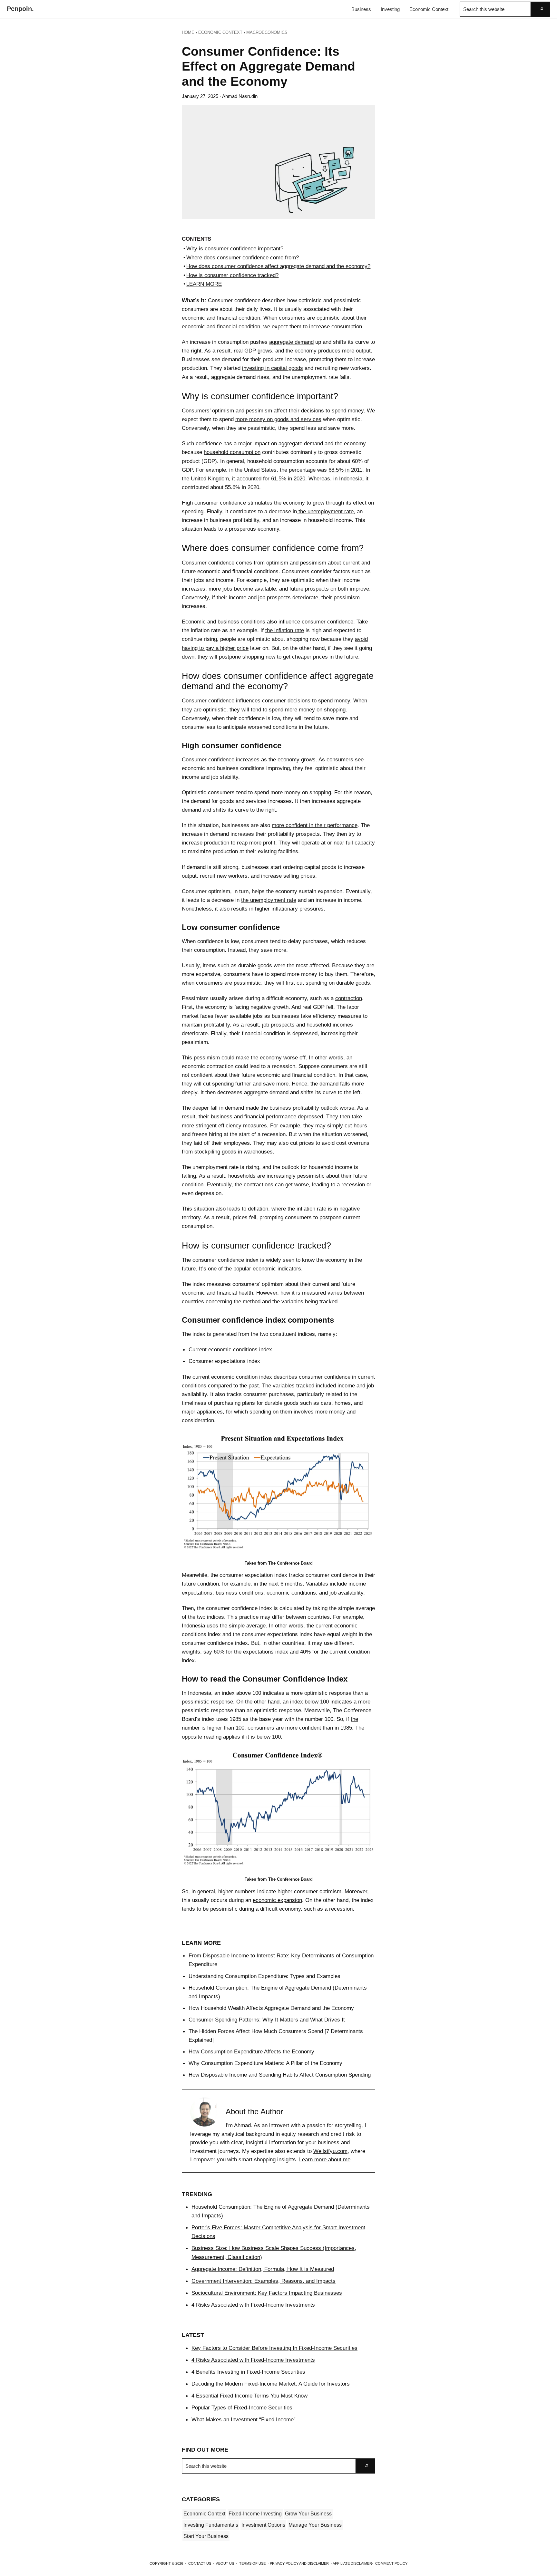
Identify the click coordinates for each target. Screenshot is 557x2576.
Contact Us (200, 2563)
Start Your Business (206, 2536)
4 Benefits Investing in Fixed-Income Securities (248, 2372)
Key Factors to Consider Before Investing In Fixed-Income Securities (274, 2348)
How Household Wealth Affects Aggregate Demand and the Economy (271, 2008)
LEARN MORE (204, 284)
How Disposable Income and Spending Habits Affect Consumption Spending (280, 2075)
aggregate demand (291, 342)
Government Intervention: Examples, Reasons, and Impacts (264, 2281)
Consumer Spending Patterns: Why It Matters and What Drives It (267, 2020)
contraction (349, 998)
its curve (238, 810)
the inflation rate (285, 630)
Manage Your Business (315, 2525)
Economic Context (204, 2514)
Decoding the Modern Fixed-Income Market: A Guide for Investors (271, 2384)
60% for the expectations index (251, 1652)
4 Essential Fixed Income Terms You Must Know (249, 2396)
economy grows (297, 759)
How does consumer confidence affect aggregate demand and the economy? (278, 266)
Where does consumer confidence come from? (243, 257)
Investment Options (263, 2525)
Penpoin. (20, 9)
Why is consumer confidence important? (235, 248)
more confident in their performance (315, 825)
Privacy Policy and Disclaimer (299, 2563)
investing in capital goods (273, 368)
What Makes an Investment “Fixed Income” (244, 2419)
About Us (225, 2563)
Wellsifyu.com (330, 2151)
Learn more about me (325, 2160)
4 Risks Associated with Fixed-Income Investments (253, 2305)
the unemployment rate (325, 511)
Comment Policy (391, 2563)
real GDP (245, 351)
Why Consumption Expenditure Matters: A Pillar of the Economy (265, 2063)
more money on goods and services (278, 419)
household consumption (232, 452)
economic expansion (277, 1900)
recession (341, 1909)
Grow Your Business (308, 2514)
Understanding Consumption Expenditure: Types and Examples (264, 1976)
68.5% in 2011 (345, 470)
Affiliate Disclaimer (352, 2563)
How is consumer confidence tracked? (232, 275)
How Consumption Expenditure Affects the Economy (251, 2051)
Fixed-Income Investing (255, 2514)
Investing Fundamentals (211, 2525)
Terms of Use (252, 2563)
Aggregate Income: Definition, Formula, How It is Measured (263, 2269)
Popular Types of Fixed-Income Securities (242, 2407)
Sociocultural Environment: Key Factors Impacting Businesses (267, 2293)
